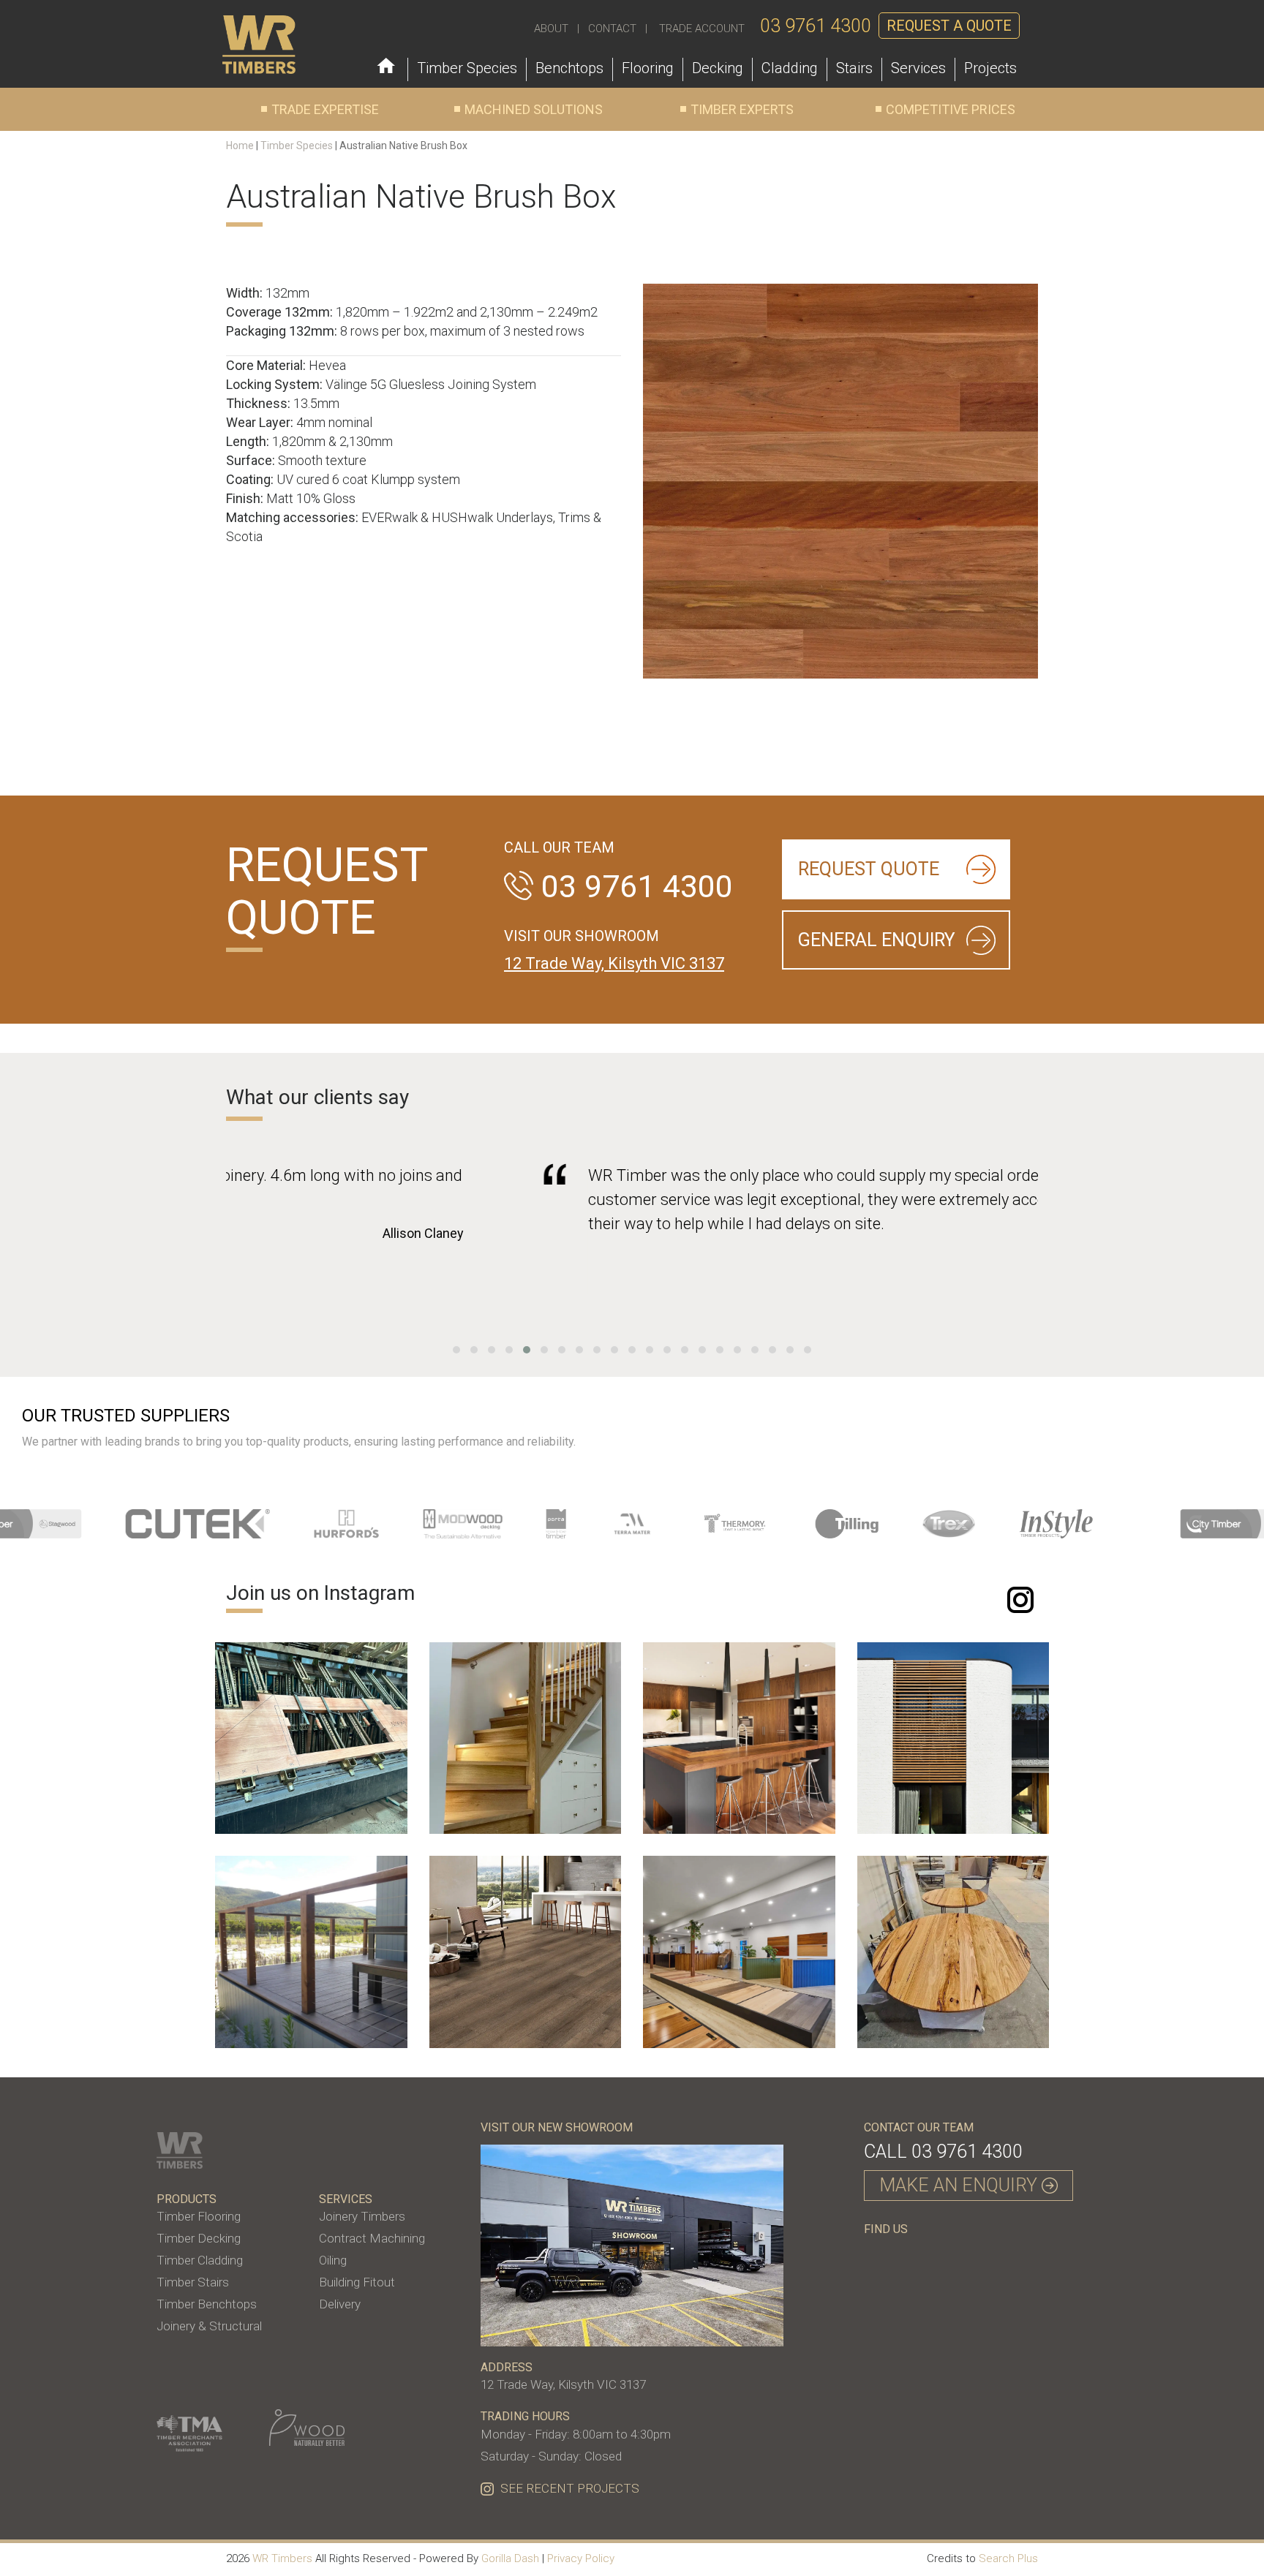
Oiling (333, 2260)
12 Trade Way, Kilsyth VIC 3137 (614, 963)
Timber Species (297, 146)
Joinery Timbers (362, 2216)
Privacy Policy (581, 2558)
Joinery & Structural (209, 2326)
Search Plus (1008, 2558)
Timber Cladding (200, 2260)
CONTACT (612, 29)
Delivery (340, 2304)
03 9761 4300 (816, 26)
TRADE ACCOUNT (702, 29)
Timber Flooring (199, 2216)
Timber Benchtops (207, 2304)
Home (240, 146)
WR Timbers (282, 2558)
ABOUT (551, 29)
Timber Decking (199, 2238)
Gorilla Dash (510, 2558)
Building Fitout (357, 2282)
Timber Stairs (193, 2282)
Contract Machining (372, 2238)
